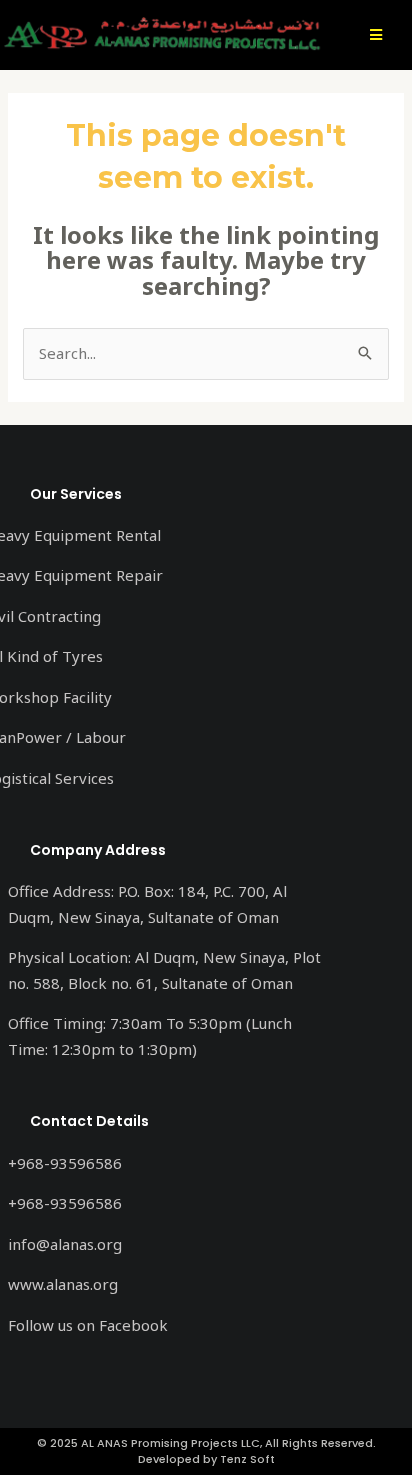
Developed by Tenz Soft (206, 1459)
